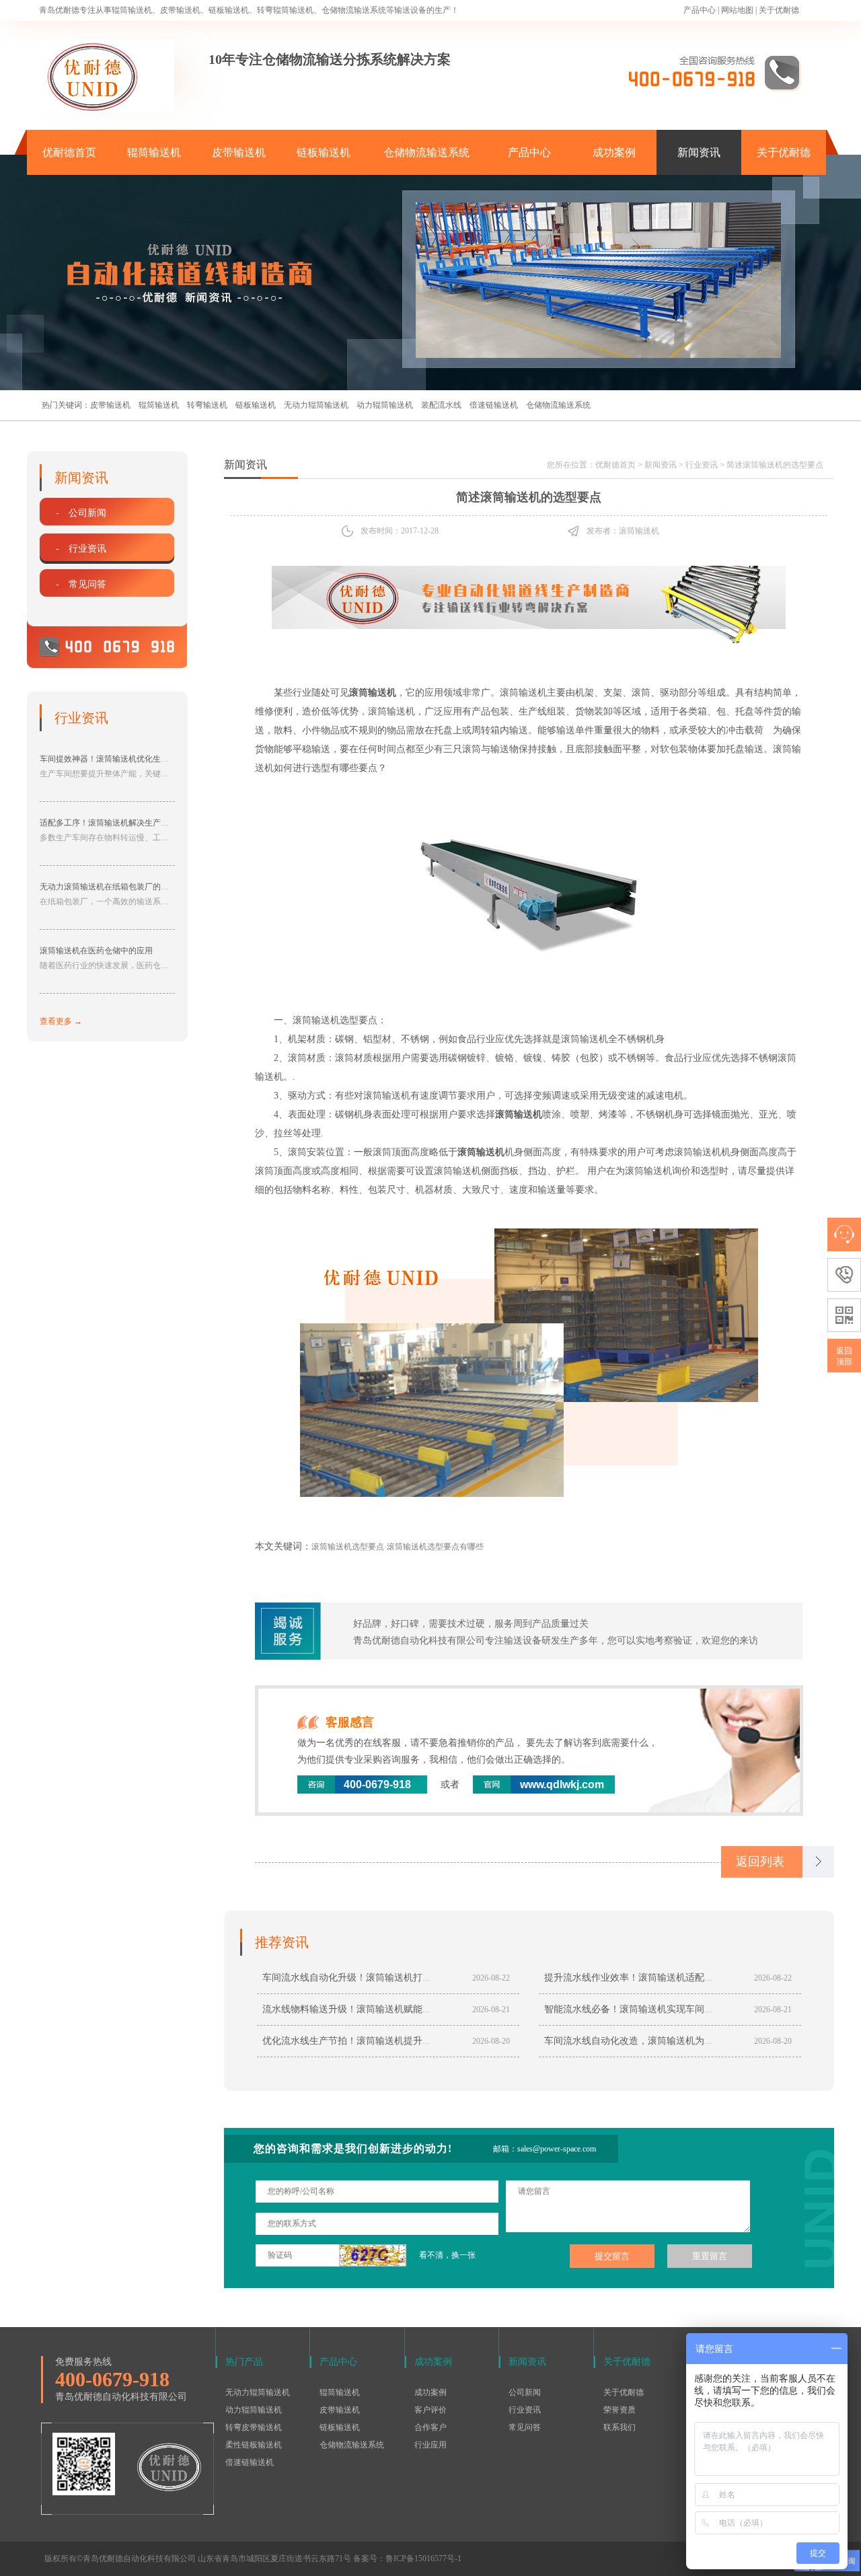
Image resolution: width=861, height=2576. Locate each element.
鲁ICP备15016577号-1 (423, 2559)
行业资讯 (702, 465)
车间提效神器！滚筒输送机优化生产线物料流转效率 (133, 759)
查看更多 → (61, 1021)
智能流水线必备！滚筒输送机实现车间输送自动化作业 (657, 2009)
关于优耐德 (779, 10)
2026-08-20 (491, 2041)
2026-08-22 (491, 1978)
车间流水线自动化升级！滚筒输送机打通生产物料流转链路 (385, 1978)
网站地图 (737, 10)
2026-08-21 (491, 2010)
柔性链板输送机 (254, 2445)
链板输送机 (324, 152)
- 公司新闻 (81, 513)
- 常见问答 (81, 584)
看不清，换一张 (447, 2255)
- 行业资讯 (81, 549)
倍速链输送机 (494, 405)
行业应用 (430, 2445)
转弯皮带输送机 (254, 2427)
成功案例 (614, 152)
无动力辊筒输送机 (316, 405)
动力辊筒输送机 (385, 405)
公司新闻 (525, 2392)
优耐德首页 (69, 152)
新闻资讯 (699, 152)
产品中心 (700, 10)
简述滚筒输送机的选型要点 (775, 465)
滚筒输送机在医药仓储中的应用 (96, 951)
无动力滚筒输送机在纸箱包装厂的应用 (108, 887)
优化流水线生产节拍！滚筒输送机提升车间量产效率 (371, 2041)
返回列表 (760, 1862)
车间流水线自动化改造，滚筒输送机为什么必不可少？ (657, 2041)
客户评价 (430, 2410)
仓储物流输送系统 (426, 152)
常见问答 (525, 2427)
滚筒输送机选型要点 (348, 1547)
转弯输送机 (207, 405)
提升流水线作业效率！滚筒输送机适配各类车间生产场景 (662, 1978)
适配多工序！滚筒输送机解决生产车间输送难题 (124, 823)
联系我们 (620, 2427)
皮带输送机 (239, 152)
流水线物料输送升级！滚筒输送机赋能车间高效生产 (371, 2009)
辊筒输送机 (154, 152)
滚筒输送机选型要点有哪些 (435, 1547)
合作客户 (430, 2427)
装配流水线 (441, 405)
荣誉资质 (620, 2410)
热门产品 (244, 2362)
